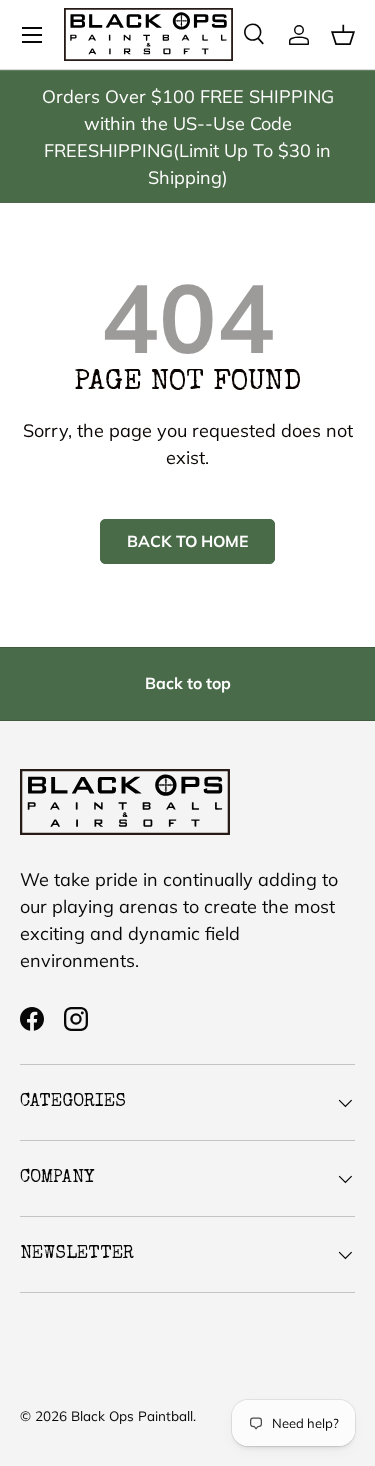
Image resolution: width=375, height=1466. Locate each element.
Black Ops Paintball (132, 1415)
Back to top (188, 683)
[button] (343, 35)
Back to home (187, 541)
